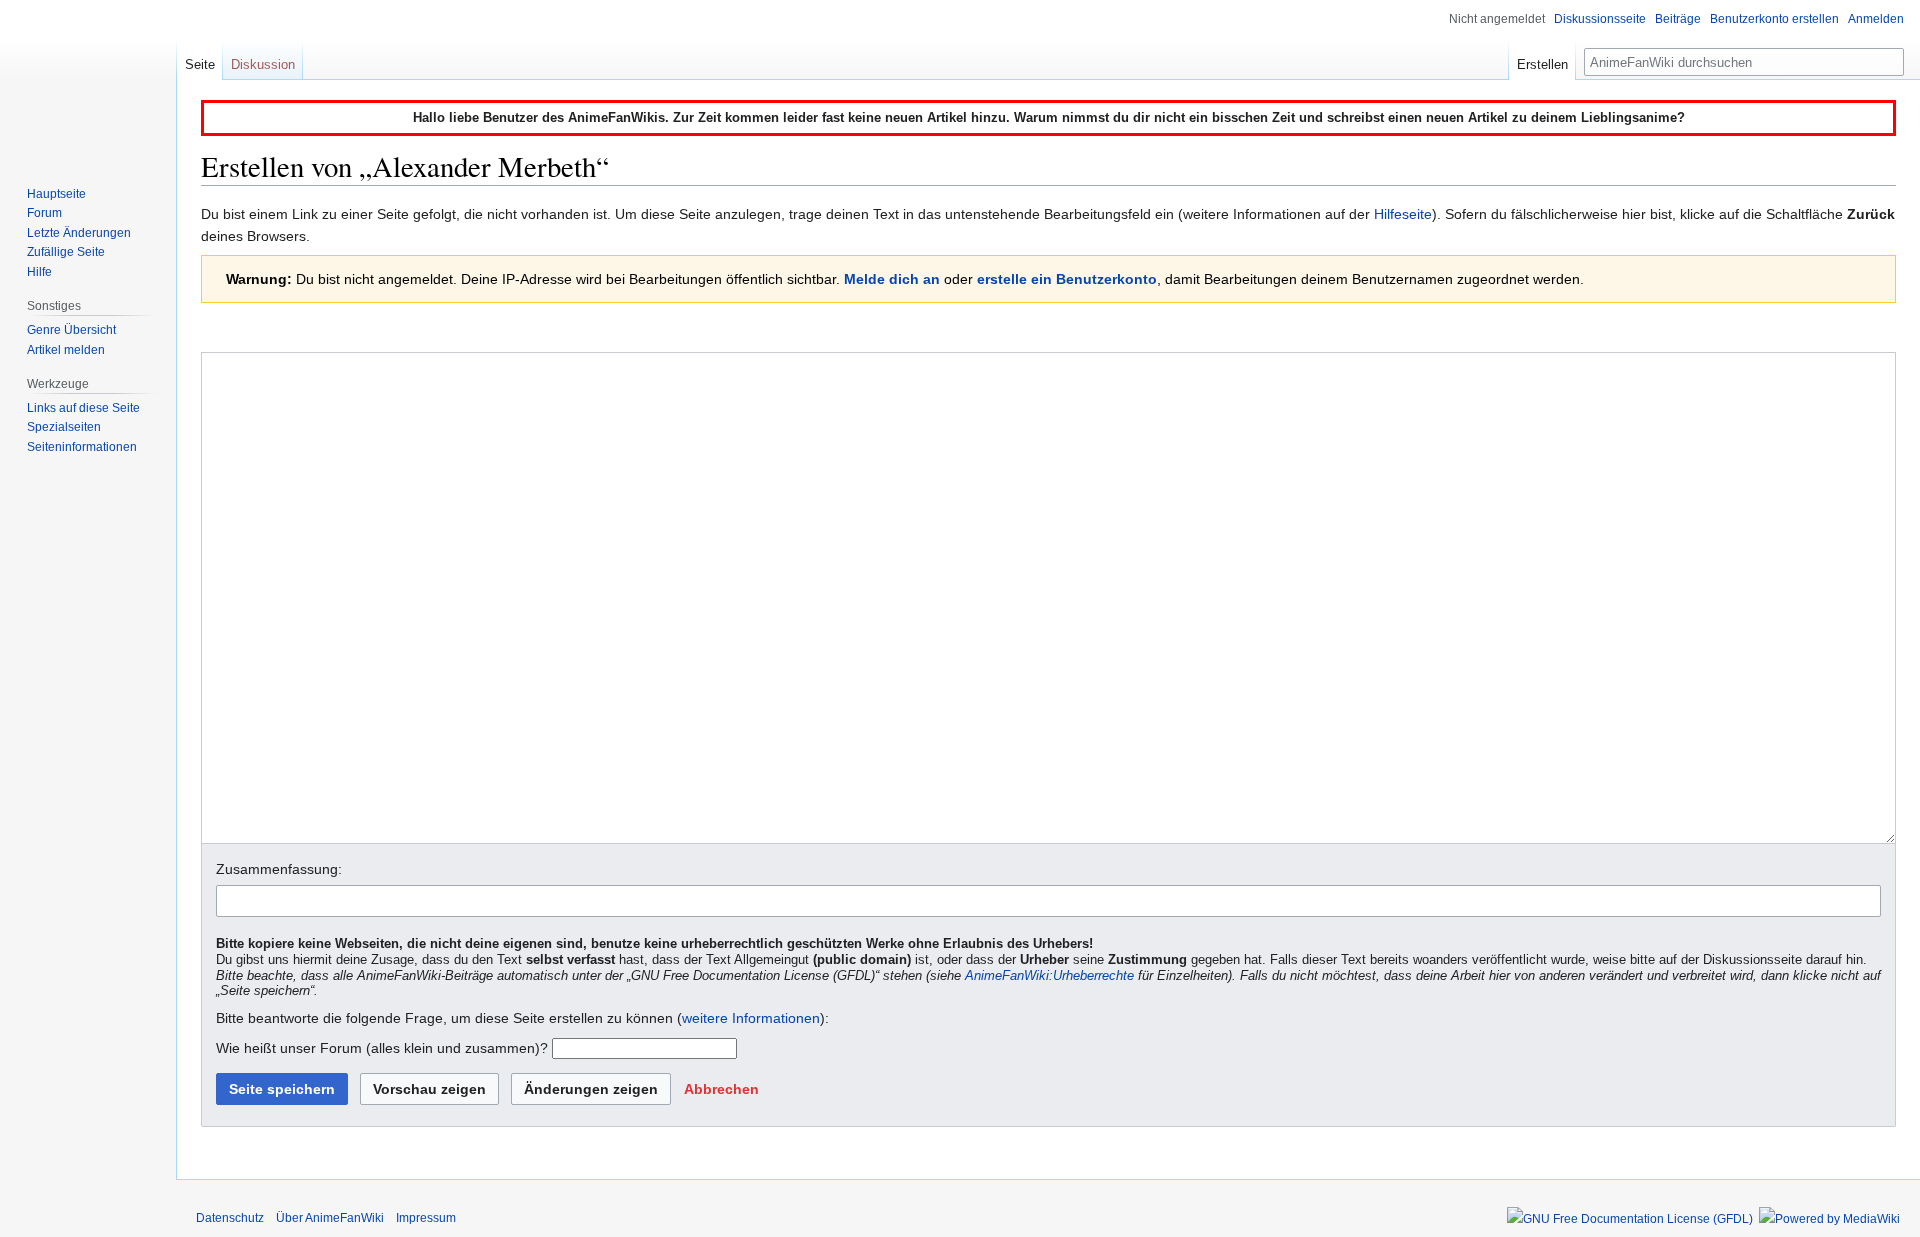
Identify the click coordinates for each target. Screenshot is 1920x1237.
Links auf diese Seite (83, 408)
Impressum (426, 1218)
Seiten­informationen (82, 447)
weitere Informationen (751, 1018)
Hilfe (39, 272)
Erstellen (1542, 64)
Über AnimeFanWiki (330, 1218)
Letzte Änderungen (79, 233)
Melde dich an (892, 279)
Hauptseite (56, 194)
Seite (200, 64)
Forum (44, 213)
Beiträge (1678, 19)
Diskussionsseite (1600, 19)
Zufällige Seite (66, 252)
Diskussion (263, 64)
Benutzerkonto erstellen (1774, 19)
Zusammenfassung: (279, 869)
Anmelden (1876, 19)
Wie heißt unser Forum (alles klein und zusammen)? (382, 1048)
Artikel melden (66, 350)
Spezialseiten (64, 427)
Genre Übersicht (71, 330)
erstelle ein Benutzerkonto (1067, 279)
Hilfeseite (1403, 214)
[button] (721, 1089)
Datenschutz (230, 1218)
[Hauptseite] (88, 80)
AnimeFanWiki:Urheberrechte (1049, 976)
